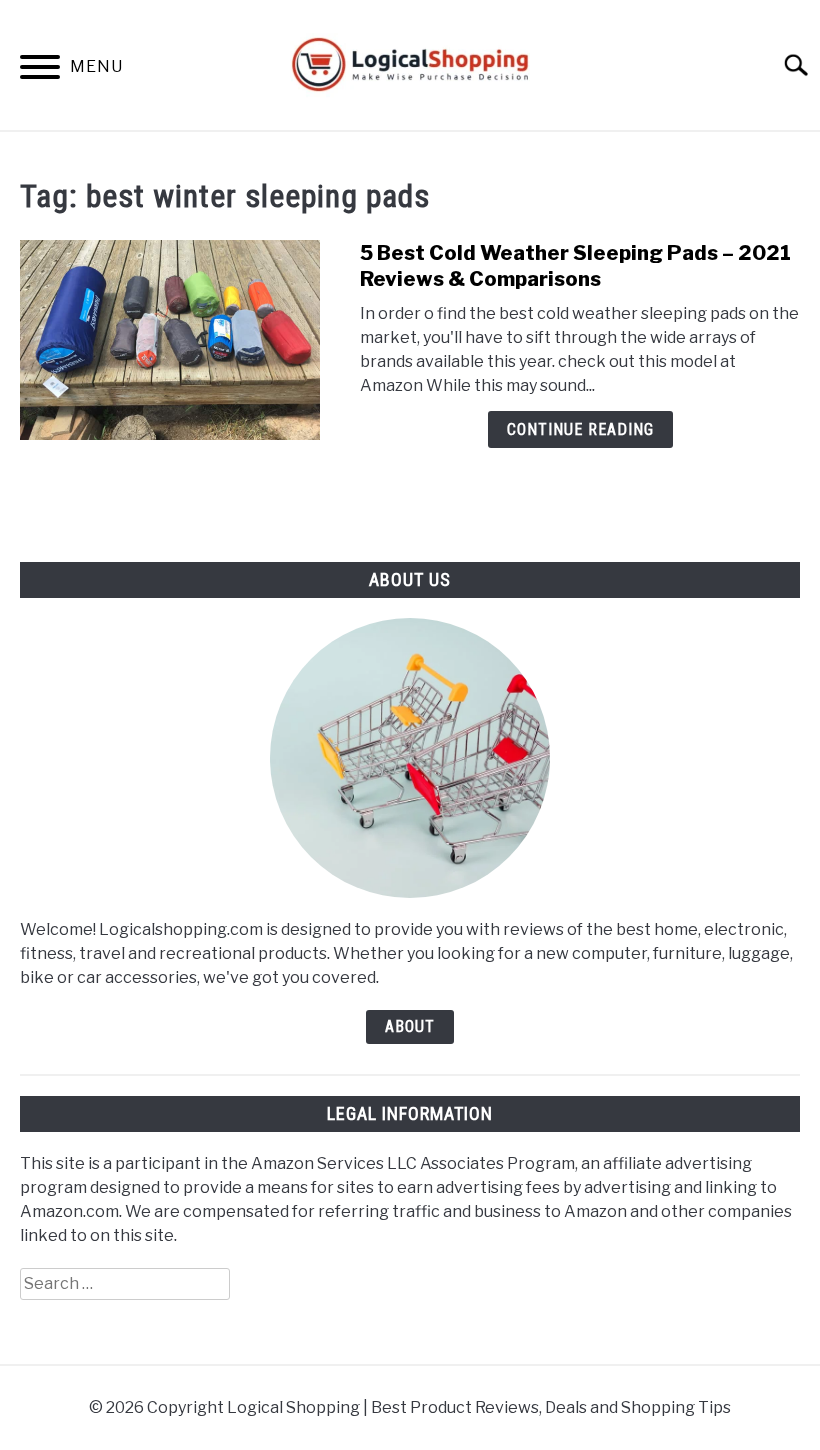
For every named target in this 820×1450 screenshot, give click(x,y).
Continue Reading (580, 429)
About (410, 1026)
